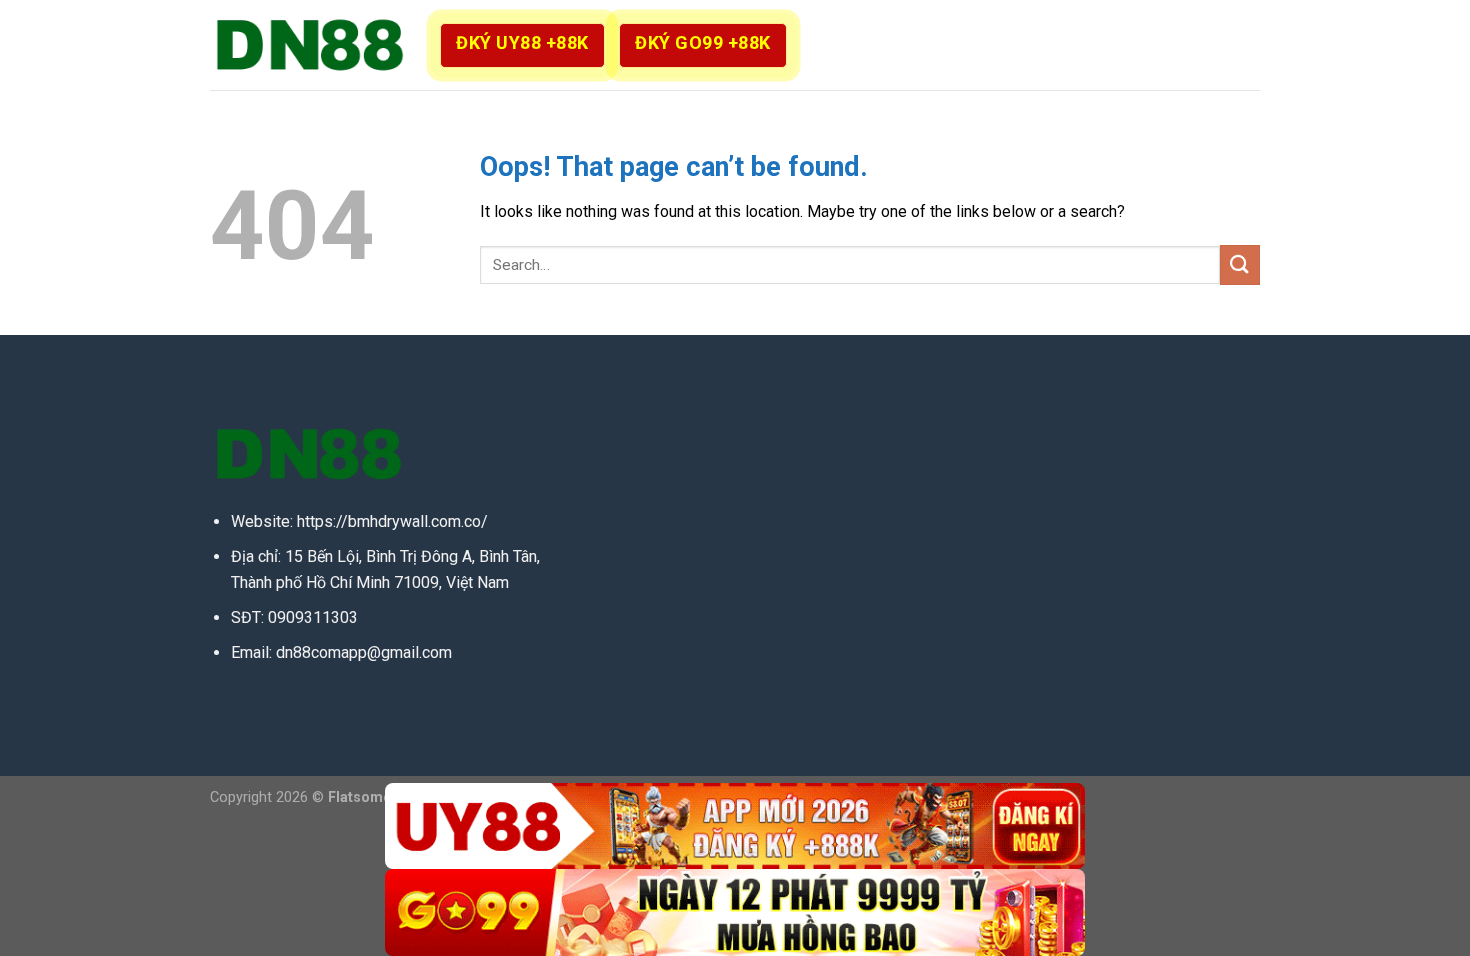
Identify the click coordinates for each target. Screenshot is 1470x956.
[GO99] (735, 912)
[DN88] (310, 45)
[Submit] (1240, 264)
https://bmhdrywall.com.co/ (392, 521)
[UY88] (735, 826)
